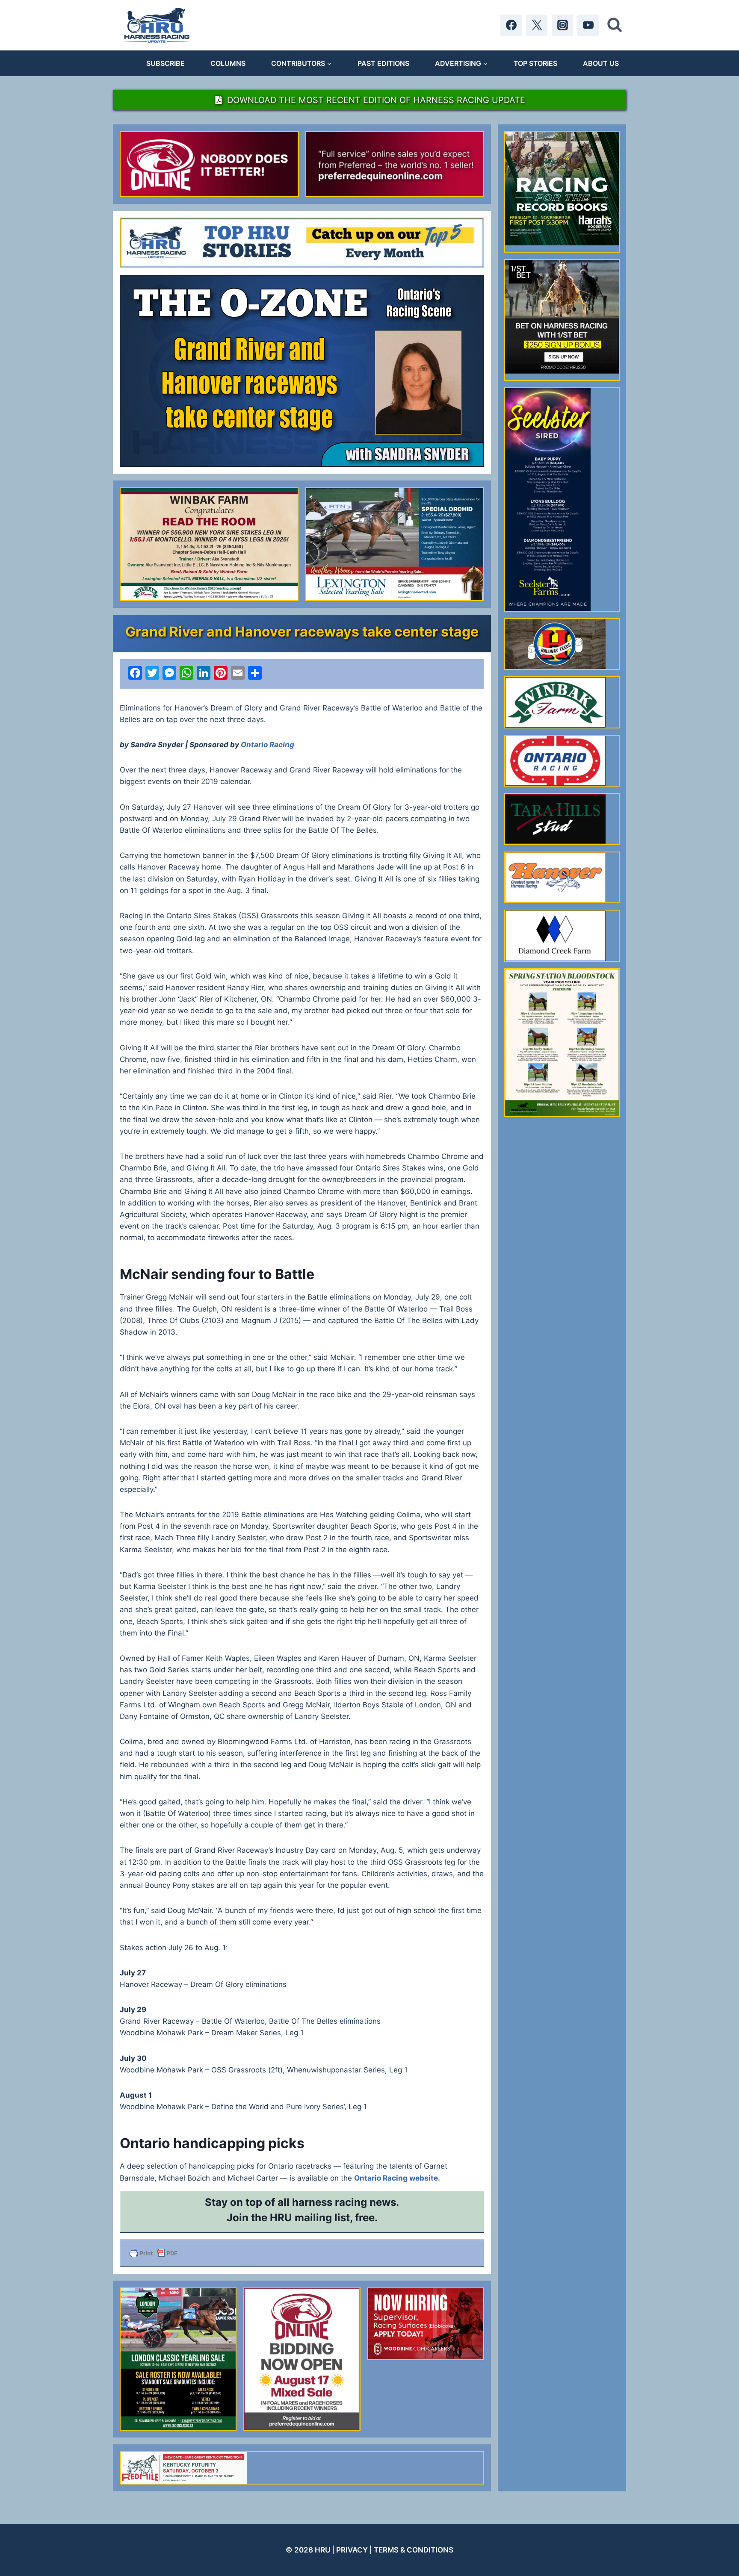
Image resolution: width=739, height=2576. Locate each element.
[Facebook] (511, 25)
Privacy (352, 2550)
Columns (228, 63)
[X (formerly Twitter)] (537, 25)
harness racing (330, 2202)
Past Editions (383, 63)
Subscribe (166, 63)
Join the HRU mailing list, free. (302, 2218)
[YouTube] (588, 25)
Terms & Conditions (414, 2550)
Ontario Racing (268, 745)
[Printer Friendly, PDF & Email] (302, 2253)
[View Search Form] (615, 25)
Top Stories (535, 63)
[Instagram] (562, 25)
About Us (601, 63)
